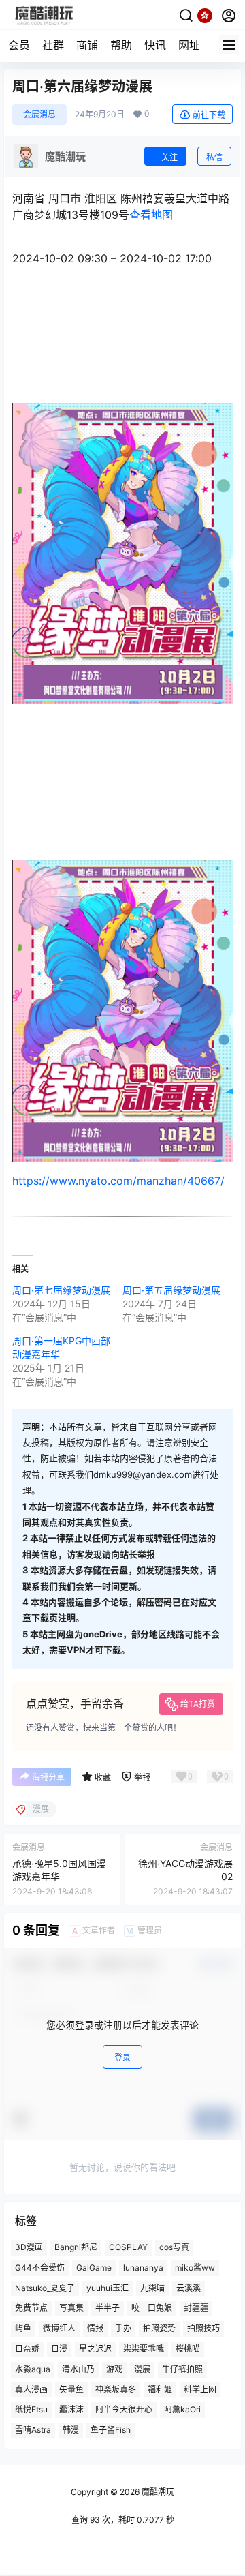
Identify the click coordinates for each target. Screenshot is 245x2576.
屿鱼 (23, 2328)
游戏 (114, 2369)
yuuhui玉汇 (108, 2287)
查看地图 (151, 215)
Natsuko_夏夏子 (45, 2287)
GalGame (94, 2268)
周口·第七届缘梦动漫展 (61, 1290)
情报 (95, 2328)
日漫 (59, 2349)
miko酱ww (195, 2268)
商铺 (87, 45)
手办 (123, 2328)
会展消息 (39, 114)
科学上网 (200, 2389)
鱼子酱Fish (111, 2430)
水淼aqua (33, 2369)
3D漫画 (29, 2247)
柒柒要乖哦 (144, 2349)
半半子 (108, 2308)
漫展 (142, 2369)
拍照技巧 (203, 2328)
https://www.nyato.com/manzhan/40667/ (118, 1181)
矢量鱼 (71, 2389)
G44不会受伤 (40, 2268)
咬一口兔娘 (152, 2308)
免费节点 (31, 2308)
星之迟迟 (95, 2349)
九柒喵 (152, 2287)
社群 (53, 45)
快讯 (155, 45)
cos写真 (174, 2247)
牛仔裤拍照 (182, 2369)
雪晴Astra (33, 2430)
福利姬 (160, 2389)
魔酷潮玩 (157, 2492)
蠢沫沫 (71, 2409)
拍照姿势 (159, 2328)
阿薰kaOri (182, 2409)
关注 (169, 157)
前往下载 (209, 115)
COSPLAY (128, 2247)
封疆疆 (196, 2308)
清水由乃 (78, 2369)
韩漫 (71, 2430)
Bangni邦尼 (76, 2247)
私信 (214, 157)
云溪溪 (189, 2287)
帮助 (121, 45)
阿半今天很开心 (124, 2409)
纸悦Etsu (31, 2409)
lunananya (143, 2268)
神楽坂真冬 (116, 2389)
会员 (19, 45)
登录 (122, 2058)
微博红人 (59, 2328)
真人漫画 (31, 2389)
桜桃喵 (188, 2349)
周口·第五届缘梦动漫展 (171, 1290)
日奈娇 (27, 2349)
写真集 (71, 2308)
